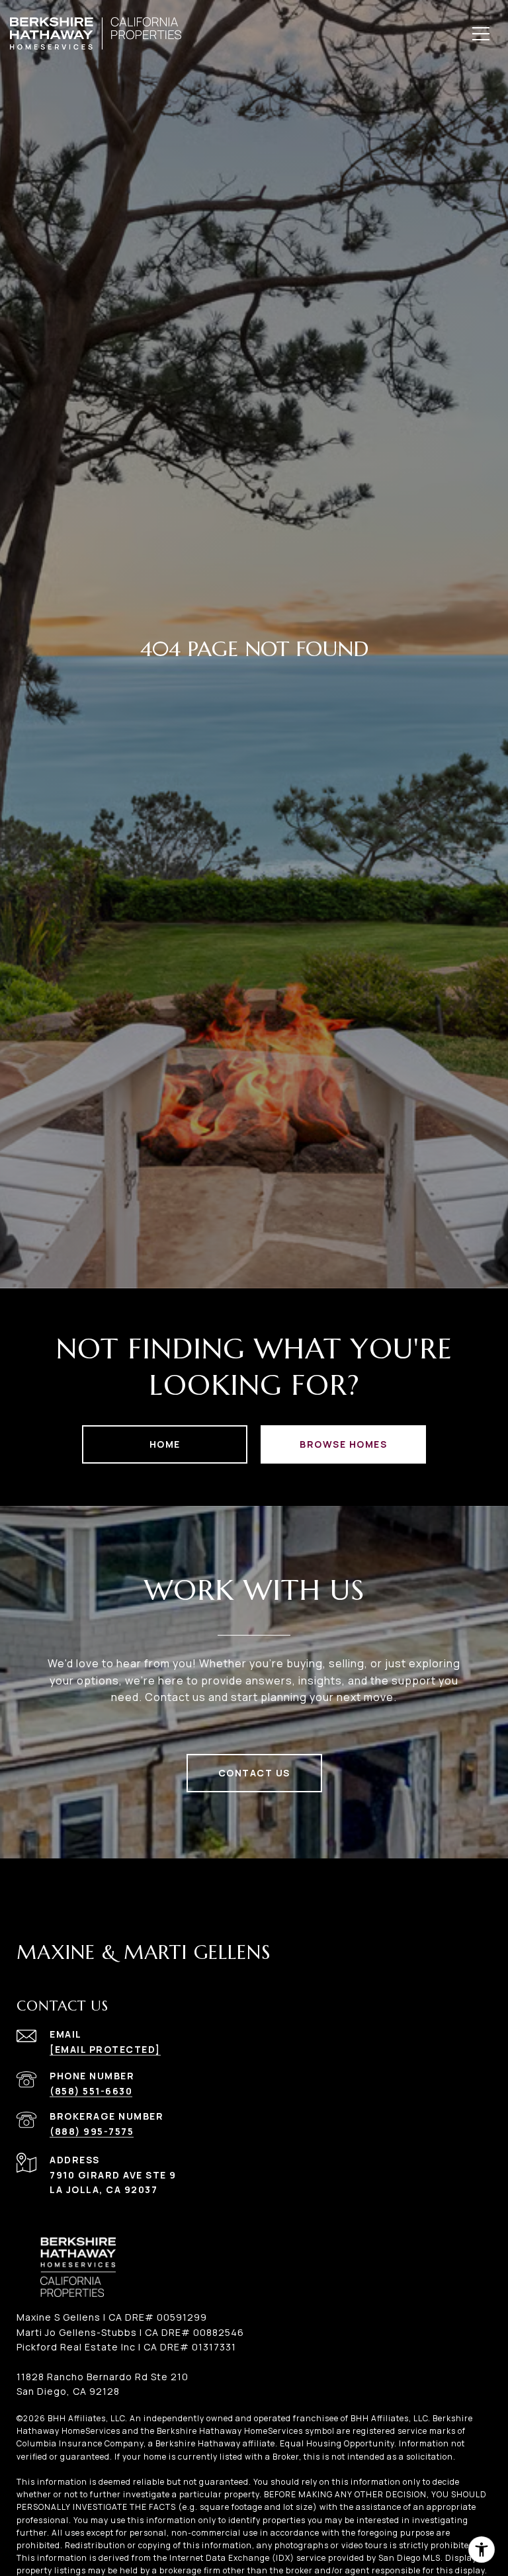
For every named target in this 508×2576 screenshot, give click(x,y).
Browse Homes (343, 1444)
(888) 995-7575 (92, 2131)
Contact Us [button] (254, 1773)
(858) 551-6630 (91, 2091)
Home (165, 1444)
